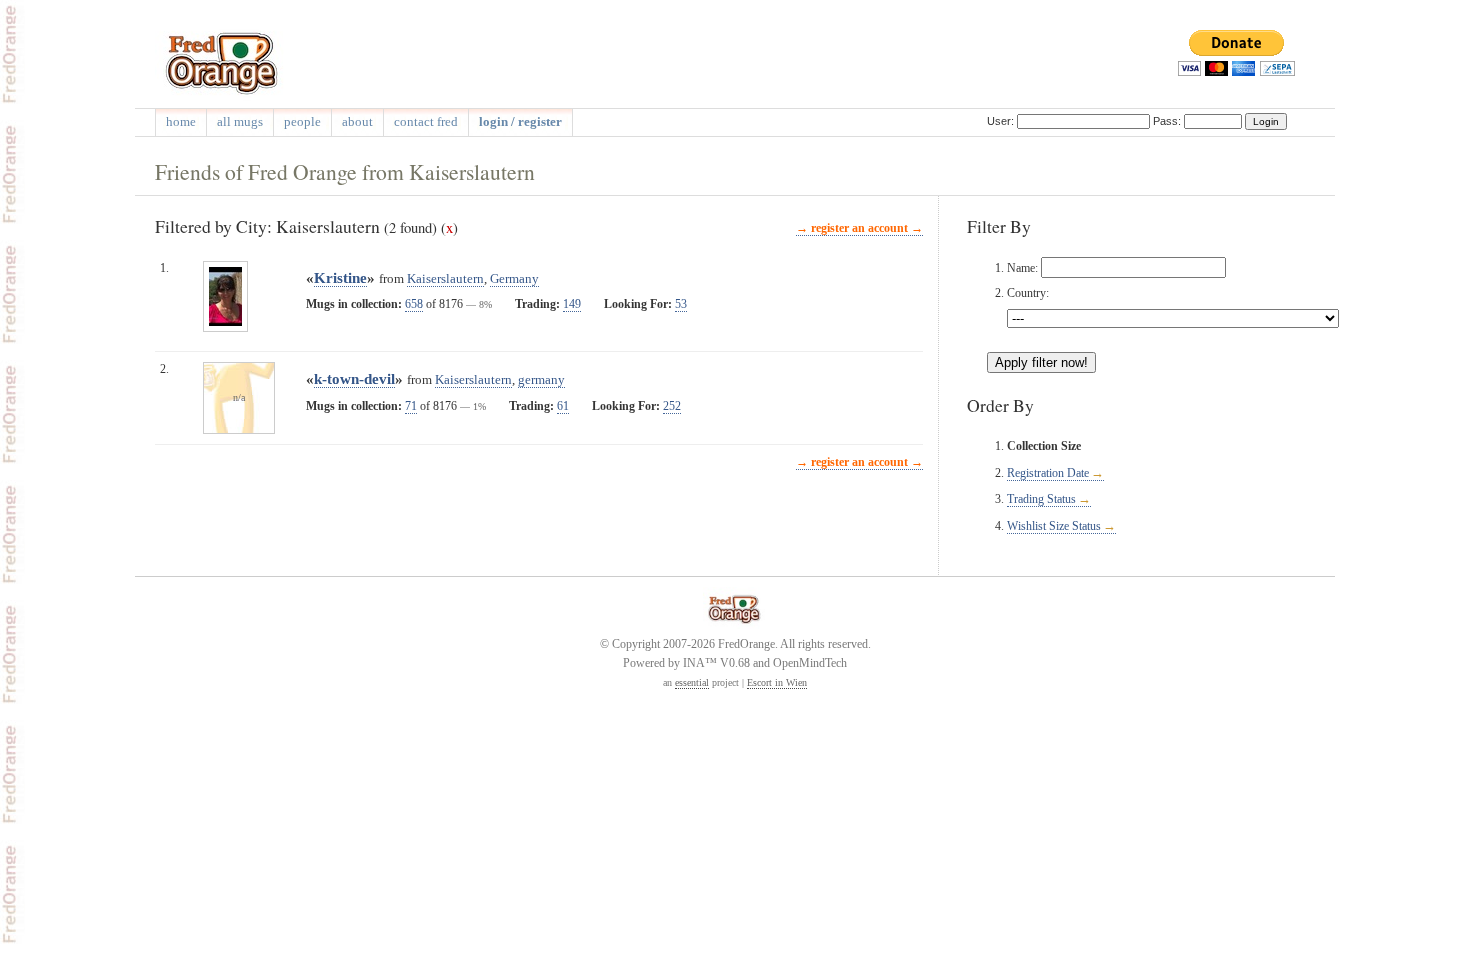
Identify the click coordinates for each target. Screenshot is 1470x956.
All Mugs (240, 121)
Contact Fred (426, 121)
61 (563, 406)
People (302, 121)
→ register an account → (859, 228)
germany (541, 380)
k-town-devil (354, 379)
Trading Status (1041, 499)
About (357, 121)
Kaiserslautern (445, 279)
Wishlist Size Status (1054, 526)
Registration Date (1048, 473)
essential (692, 682)
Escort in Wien (777, 682)
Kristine (340, 278)
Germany (514, 279)
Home (181, 121)
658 (414, 304)
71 (411, 406)
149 (572, 304)
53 (681, 304)
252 (672, 406)
